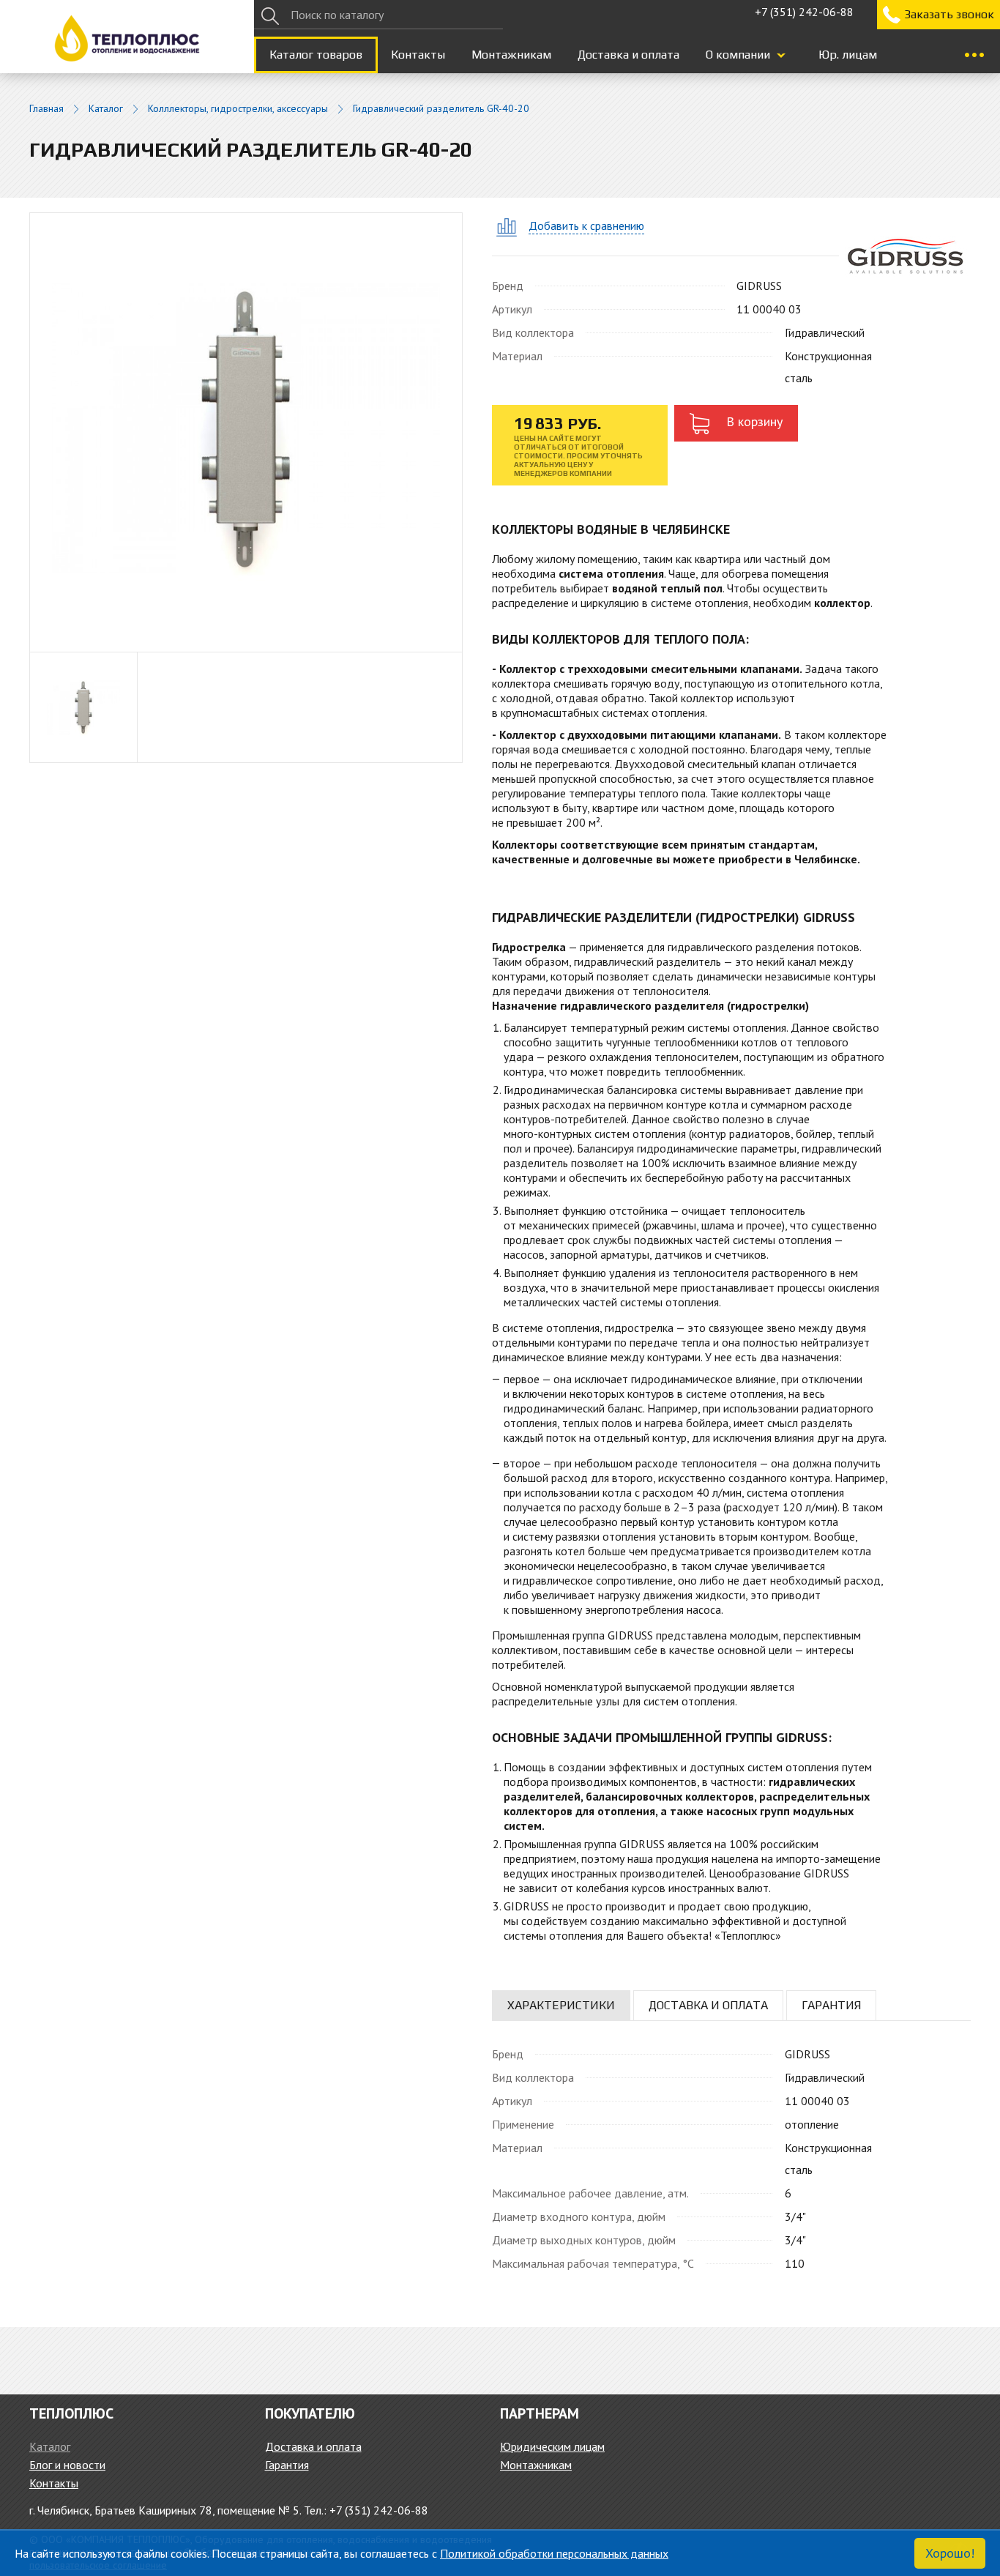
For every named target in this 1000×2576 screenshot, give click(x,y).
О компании (738, 55)
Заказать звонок (949, 14)
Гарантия (287, 2465)
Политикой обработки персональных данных (554, 2553)
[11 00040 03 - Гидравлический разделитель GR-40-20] (246, 427)
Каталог (106, 109)
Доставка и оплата (628, 55)
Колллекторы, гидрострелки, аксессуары (238, 109)
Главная (46, 109)
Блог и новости (67, 2465)
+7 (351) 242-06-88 (804, 12)
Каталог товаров (316, 55)
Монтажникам (511, 55)
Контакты (418, 55)
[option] (84, 707)
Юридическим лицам (552, 2446)
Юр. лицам (848, 55)
